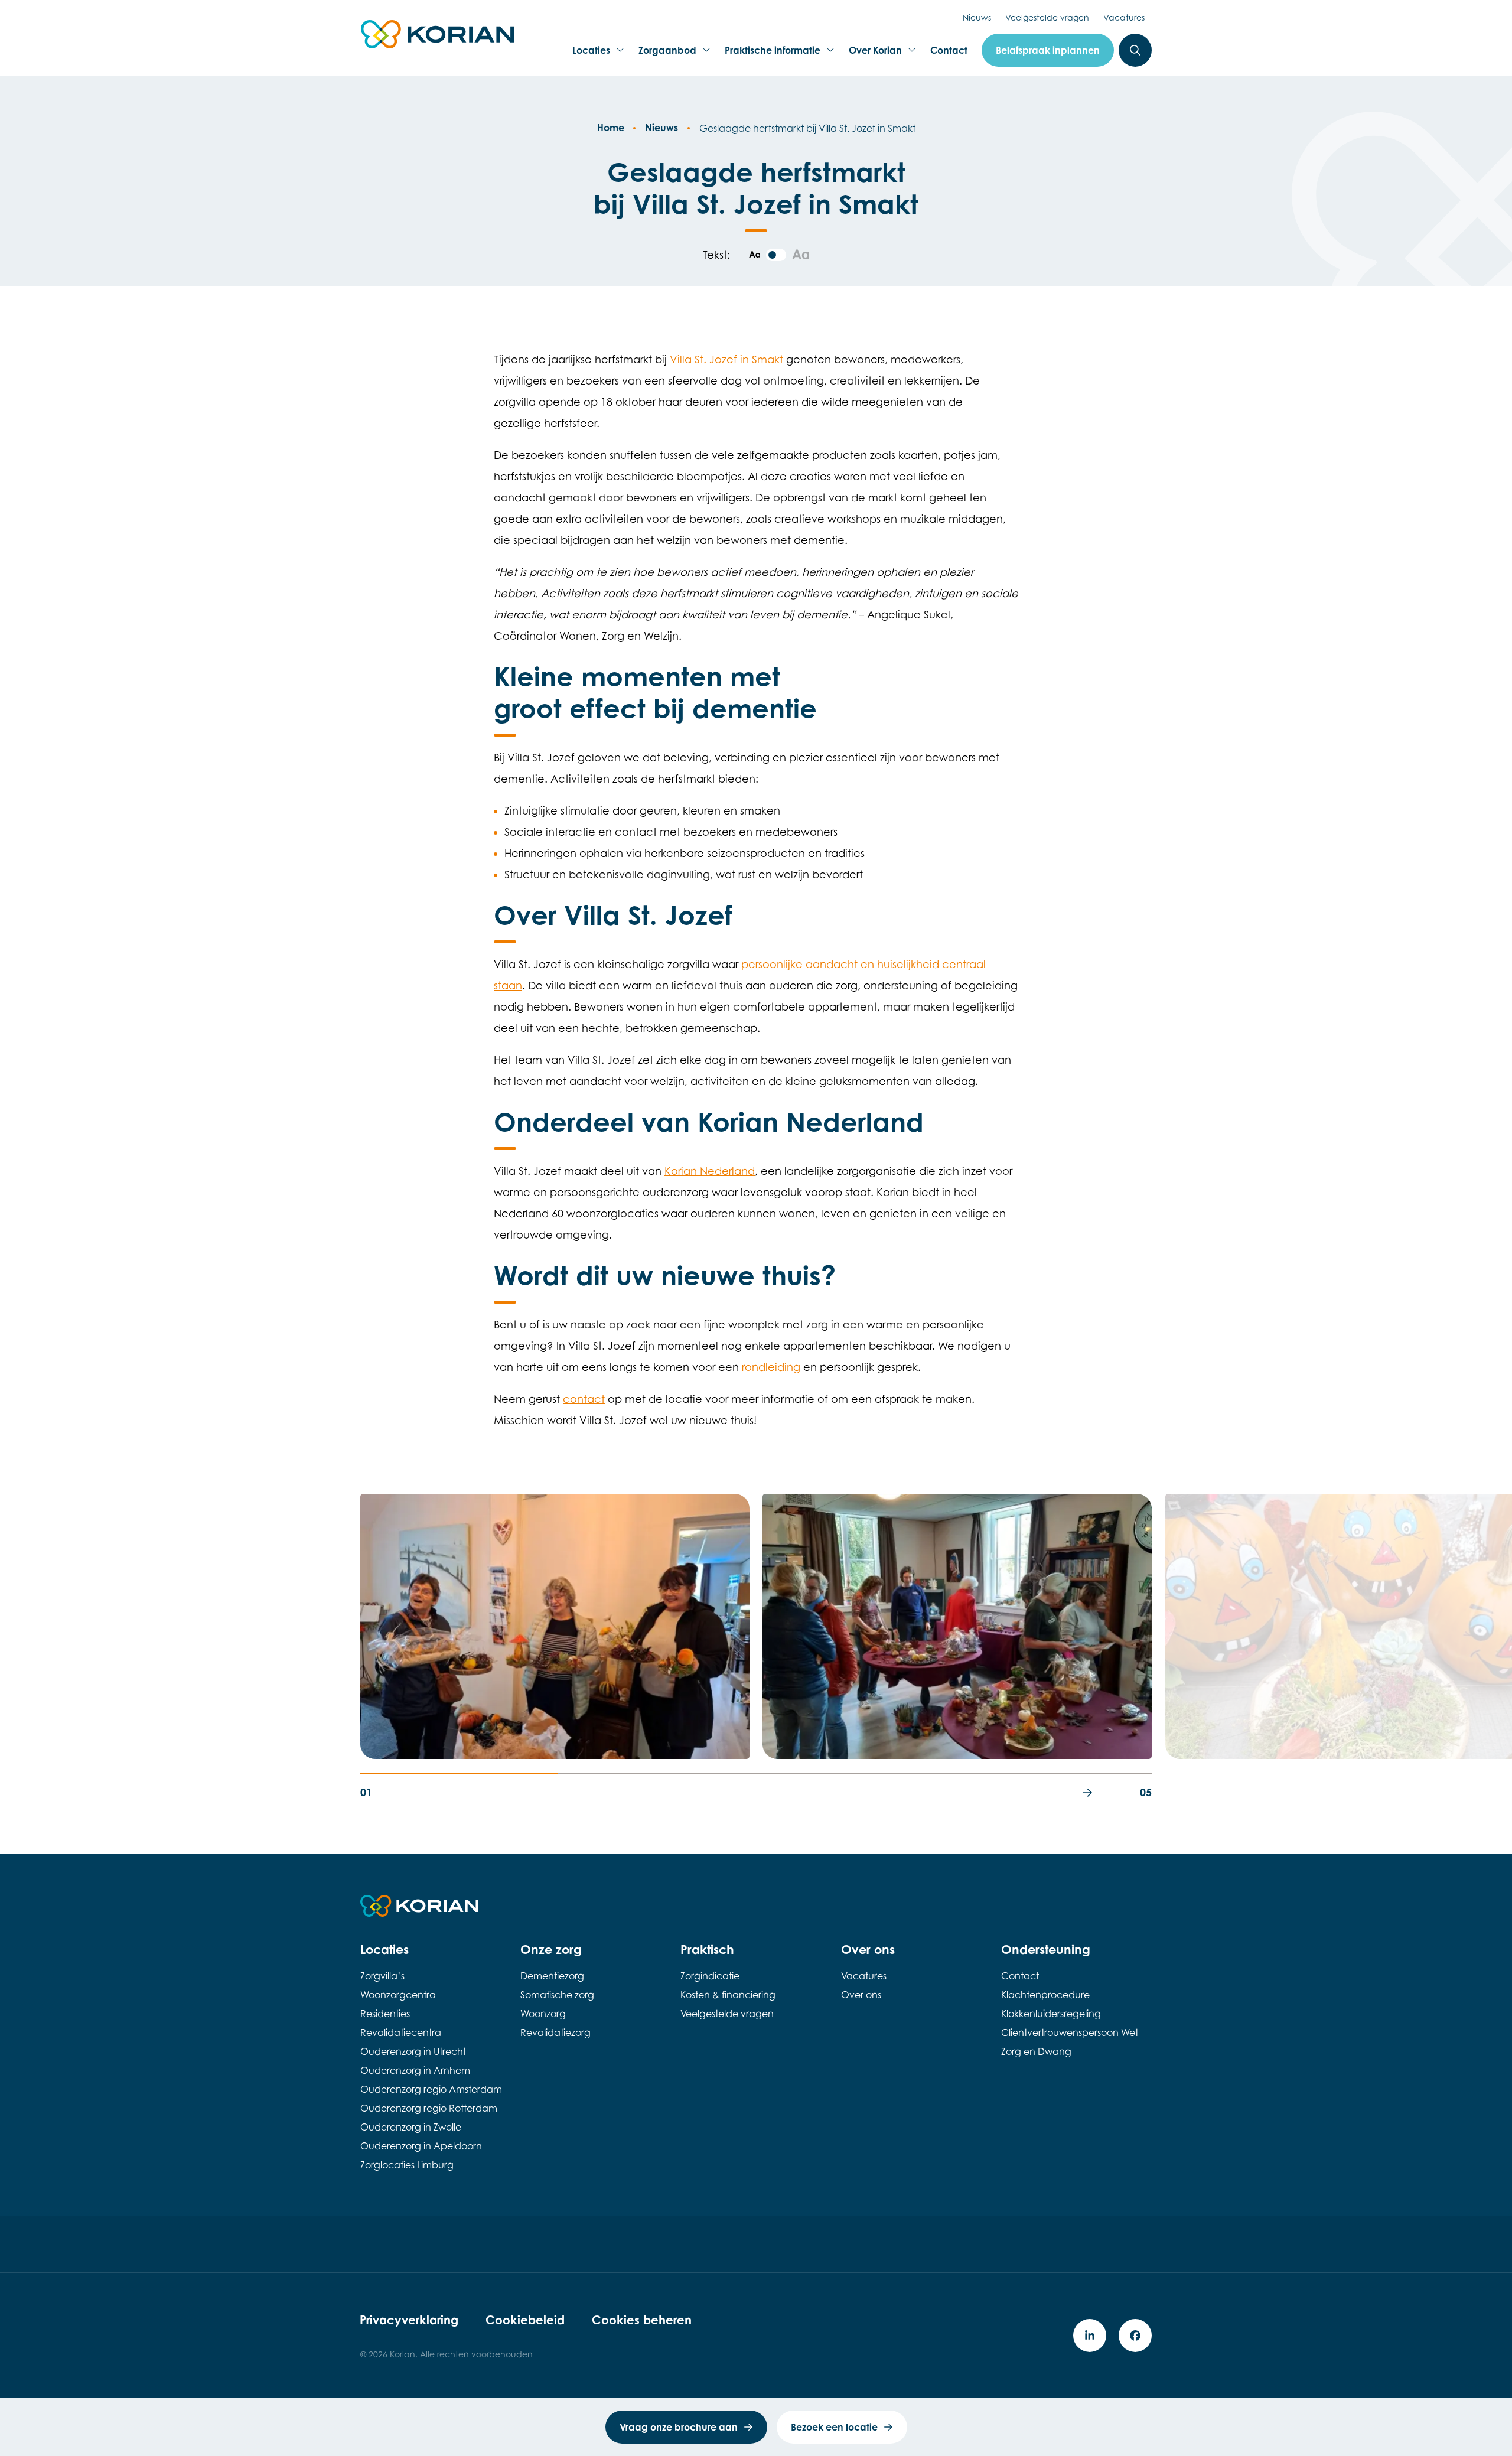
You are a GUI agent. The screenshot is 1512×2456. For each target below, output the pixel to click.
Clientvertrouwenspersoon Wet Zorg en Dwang (1070, 2042)
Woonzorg (543, 2014)
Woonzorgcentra (398, 1995)
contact (584, 1399)
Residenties (385, 2014)
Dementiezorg (552, 1976)
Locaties (595, 54)
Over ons (861, 1995)
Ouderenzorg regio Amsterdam (431, 2089)
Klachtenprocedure (1045, 1995)
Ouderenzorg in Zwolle (411, 2127)
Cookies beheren (642, 2320)
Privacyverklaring (409, 2320)
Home (611, 128)
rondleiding (771, 1367)
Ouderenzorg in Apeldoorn (421, 2146)
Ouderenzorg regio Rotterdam (429, 2108)
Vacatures (1124, 17)
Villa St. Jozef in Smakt (726, 359)
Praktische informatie (772, 54)
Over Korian (875, 54)
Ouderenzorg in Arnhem (415, 2070)
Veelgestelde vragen (1047, 17)
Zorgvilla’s (382, 1976)
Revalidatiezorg (555, 2032)
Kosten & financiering (728, 1995)
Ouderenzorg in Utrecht (413, 2051)
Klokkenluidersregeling (1051, 2014)
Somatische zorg (557, 1995)
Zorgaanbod (667, 54)
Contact (949, 50)
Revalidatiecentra (401, 2032)
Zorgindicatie (710, 1976)
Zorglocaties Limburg (407, 2165)
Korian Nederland (710, 1171)
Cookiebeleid (525, 2320)
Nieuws (977, 17)
